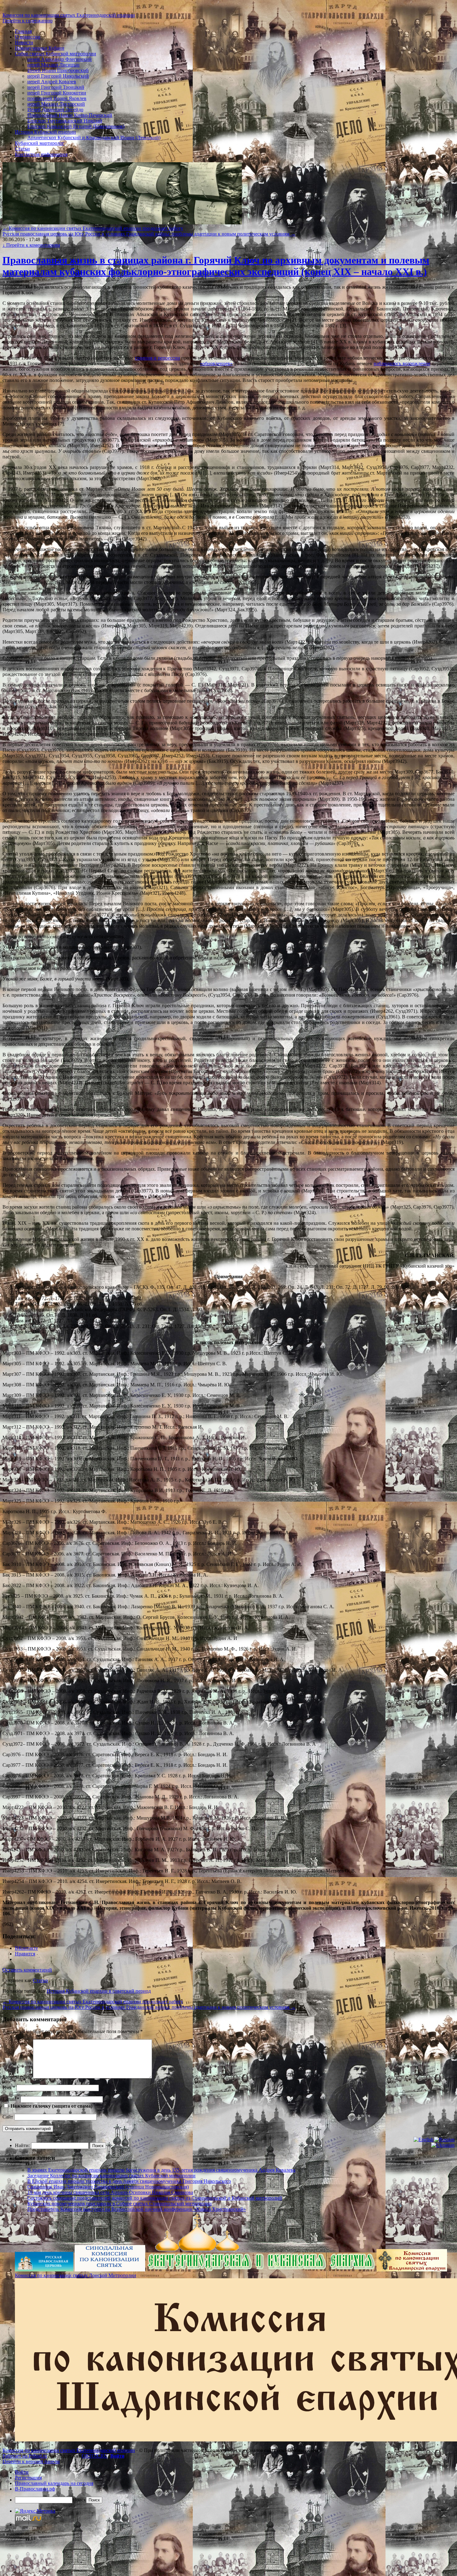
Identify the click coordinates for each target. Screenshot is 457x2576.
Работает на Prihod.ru (25, 2456)
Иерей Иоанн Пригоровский (58, 70)
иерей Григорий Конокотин (57, 93)
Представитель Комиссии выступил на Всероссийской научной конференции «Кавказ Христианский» (137, 2209)
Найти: (22, 2145)
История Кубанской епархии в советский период (99, 1991)
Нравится (25, 1954)
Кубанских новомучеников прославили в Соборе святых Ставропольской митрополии (120, 2204)
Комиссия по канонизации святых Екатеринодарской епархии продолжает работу (93, 228)
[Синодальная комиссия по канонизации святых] (110, 2270)
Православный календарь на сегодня (54, 2483)
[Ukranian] (443, 2145)
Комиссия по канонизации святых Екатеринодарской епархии (69, 15)
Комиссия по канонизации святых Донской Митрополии (76, 2275)
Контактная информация (41, 154)
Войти (117, 2456)
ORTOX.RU (95, 2456)
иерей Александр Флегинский (60, 59)
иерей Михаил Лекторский (56, 104)
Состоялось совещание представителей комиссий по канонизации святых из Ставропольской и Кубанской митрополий (155, 2198)
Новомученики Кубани (40, 48)
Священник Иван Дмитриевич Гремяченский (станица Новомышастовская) (108, 2187)
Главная (23, 31)
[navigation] (228, 2486)
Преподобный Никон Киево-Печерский (70, 115)
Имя (9, 2088)
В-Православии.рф (35, 2489)
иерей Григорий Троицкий (56, 87)
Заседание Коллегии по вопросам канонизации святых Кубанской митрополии (111, 2176)
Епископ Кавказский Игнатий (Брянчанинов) (76, 126)
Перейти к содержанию (28, 21)
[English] (423, 2140)
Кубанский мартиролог (40, 143)
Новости (24, 42)
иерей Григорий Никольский (58, 76)
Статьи (22, 149)
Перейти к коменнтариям (31, 245)
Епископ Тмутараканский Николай (65, 121)
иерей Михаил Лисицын (53, 65)
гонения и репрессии (157, 358)
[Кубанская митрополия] (261, 2270)
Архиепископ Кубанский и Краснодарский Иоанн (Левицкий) (94, 138)
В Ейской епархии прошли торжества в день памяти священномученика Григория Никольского (129, 2181)
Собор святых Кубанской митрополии (55, 54)
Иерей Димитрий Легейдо (55, 110)
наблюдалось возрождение (402, 363)
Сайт (8, 2117)
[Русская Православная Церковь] (44, 2270)
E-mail (11, 2099)
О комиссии (28, 37)
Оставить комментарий (27, 1970)
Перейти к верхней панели (31, 2461)
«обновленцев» (216, 363)
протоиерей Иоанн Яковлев (57, 98)
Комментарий (17, 2077)
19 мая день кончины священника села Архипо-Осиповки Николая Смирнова (110, 2192)
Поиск (79, 2500)
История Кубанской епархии (45, 132)
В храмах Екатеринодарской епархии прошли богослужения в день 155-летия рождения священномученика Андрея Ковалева (161, 2170)
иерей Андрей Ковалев (52, 82)
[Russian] (444, 2140)
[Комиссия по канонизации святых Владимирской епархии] (412, 2270)
